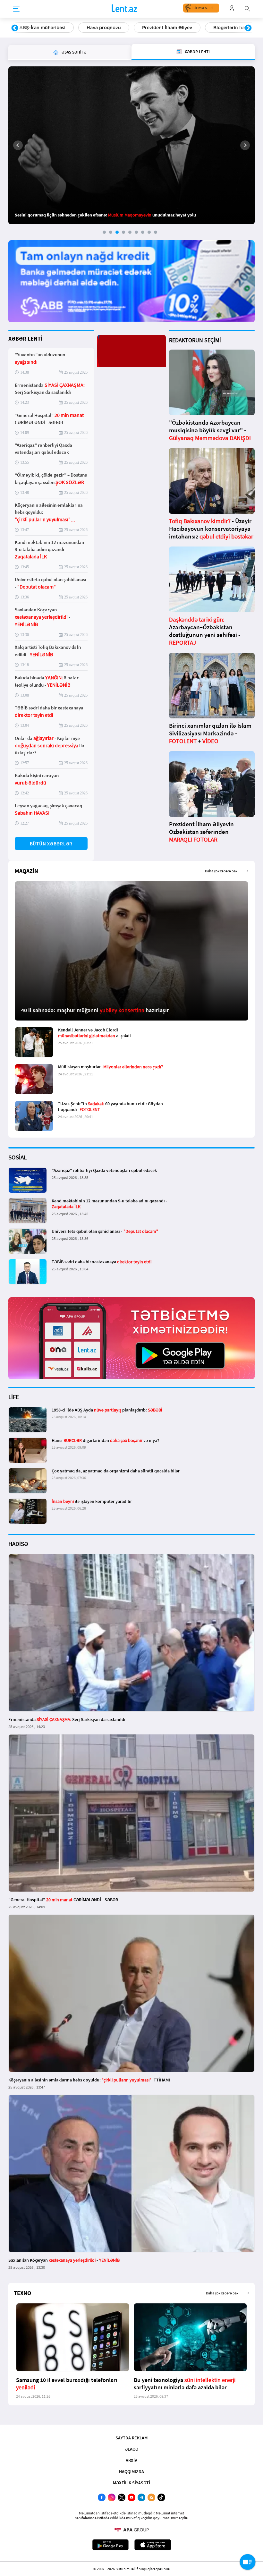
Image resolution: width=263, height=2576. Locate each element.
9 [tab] (156, 232)
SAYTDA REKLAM (131, 2438)
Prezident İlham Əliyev (100, 28)
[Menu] (16, 9)
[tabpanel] (131, 145)
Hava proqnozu (36, 28)
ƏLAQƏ (131, 2449)
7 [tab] (143, 232)
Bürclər (213, 28)
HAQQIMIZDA (131, 2471)
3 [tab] (117, 232)
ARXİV (131, 2460)
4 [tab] (123, 232)
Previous (15, 28)
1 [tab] (104, 232)
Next (248, 28)
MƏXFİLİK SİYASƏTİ (131, 2483)
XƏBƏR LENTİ (25, 339)
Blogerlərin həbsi (165, 28)
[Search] (247, 8)
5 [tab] (130, 232)
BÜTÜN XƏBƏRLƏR (51, 844)
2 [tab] (111, 232)
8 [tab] (149, 232)
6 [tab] (136, 232)
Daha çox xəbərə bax (221, 871)
